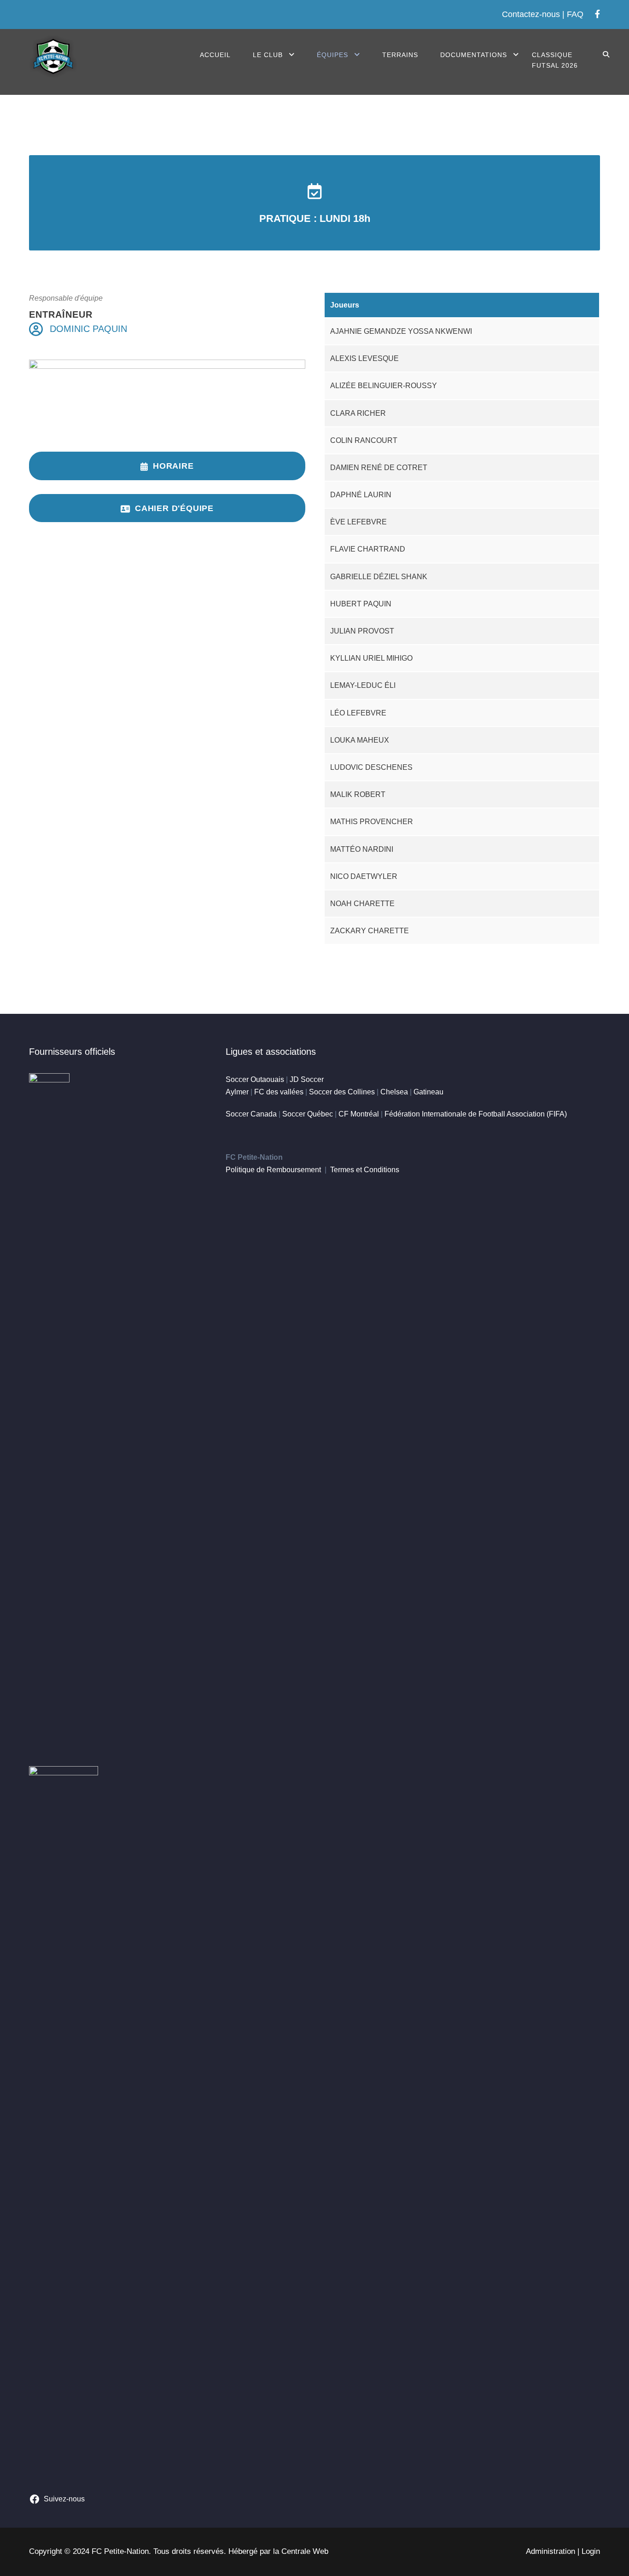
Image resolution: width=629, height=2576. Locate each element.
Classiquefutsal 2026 (555, 60)
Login (591, 2551)
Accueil (215, 55)
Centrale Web (305, 2551)
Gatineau (428, 1092)
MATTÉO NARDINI (362, 849)
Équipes (332, 55)
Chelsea (394, 1092)
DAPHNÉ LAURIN (361, 495)
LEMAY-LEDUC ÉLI (363, 685)
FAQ (575, 14)
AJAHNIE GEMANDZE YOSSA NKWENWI (401, 331)
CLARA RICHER (358, 413)
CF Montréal (359, 1114)
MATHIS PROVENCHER (372, 822)
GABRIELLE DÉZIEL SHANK (379, 577)
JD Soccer (307, 1079)
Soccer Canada (251, 1114)
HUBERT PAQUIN (361, 604)
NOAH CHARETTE (362, 904)
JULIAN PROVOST (362, 631)
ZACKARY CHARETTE (370, 931)
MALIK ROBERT (358, 794)
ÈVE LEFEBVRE (358, 522)
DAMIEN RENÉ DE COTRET (379, 468)
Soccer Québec (308, 1114)
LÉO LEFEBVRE (358, 713)
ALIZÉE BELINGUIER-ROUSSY (384, 386)
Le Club (268, 55)
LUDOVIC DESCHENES (371, 767)
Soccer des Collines (342, 1092)
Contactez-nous (531, 14)
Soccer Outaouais (255, 1079)
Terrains (400, 55)
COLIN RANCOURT (364, 440)
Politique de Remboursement (273, 1170)
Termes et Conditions (365, 1170)
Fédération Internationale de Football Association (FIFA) (476, 1114)
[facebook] (597, 14)
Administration (550, 2551)
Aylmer (237, 1092)
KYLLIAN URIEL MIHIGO (371, 658)
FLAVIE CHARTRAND (368, 549)
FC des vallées (279, 1092)
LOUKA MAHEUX (360, 740)
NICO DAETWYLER (364, 876)
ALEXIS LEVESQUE (364, 358)
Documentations (474, 55)
